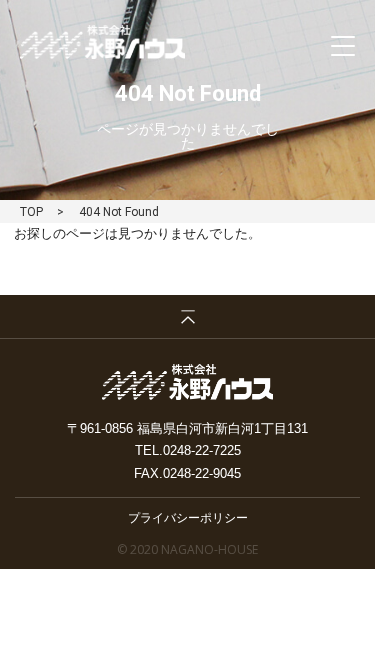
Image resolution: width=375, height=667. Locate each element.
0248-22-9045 (202, 473)
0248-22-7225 (202, 450)
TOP (31, 212)
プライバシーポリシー (188, 517)
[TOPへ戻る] (187, 317)
